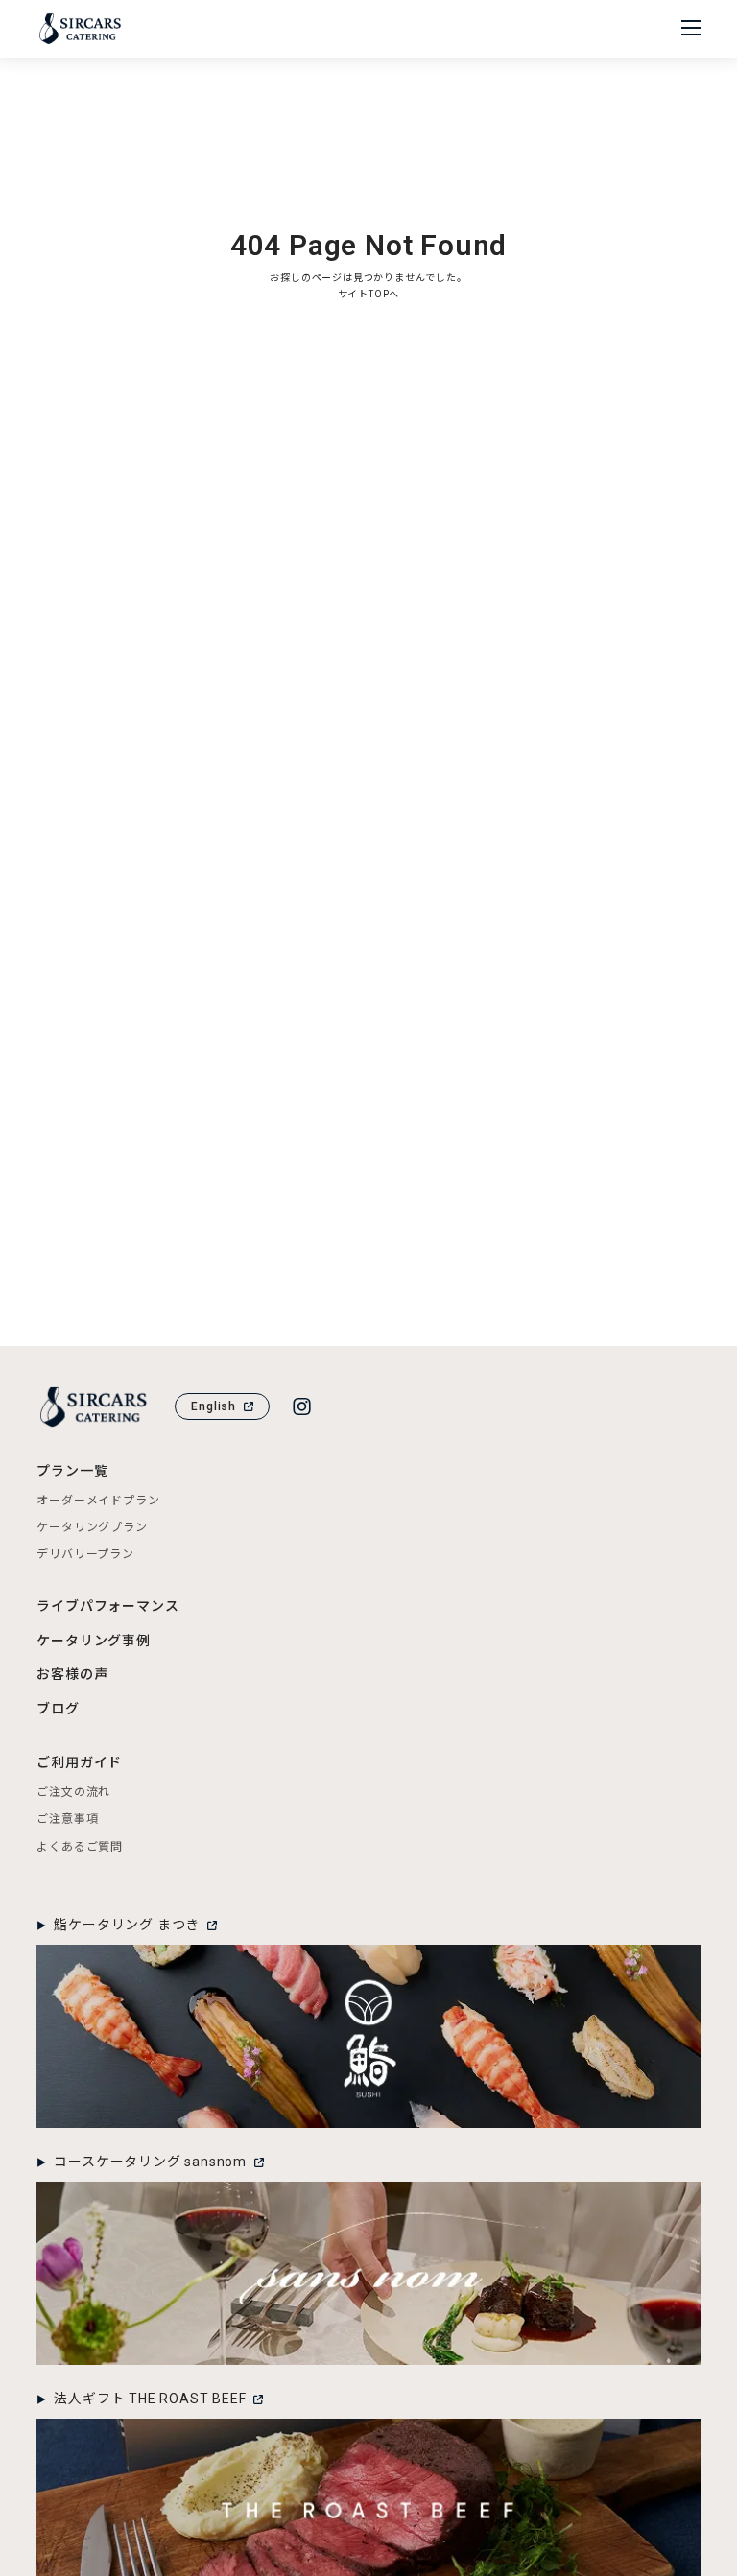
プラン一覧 (72, 1471)
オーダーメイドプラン (98, 1501)
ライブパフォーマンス (107, 1606)
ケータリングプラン (92, 1527)
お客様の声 (72, 1674)
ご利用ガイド (79, 1762)
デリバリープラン (85, 1554)
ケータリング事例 (93, 1641)
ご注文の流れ (73, 1792)
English (214, 1406)
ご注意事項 (67, 1819)
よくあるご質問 (80, 1847)
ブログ (58, 1709)
